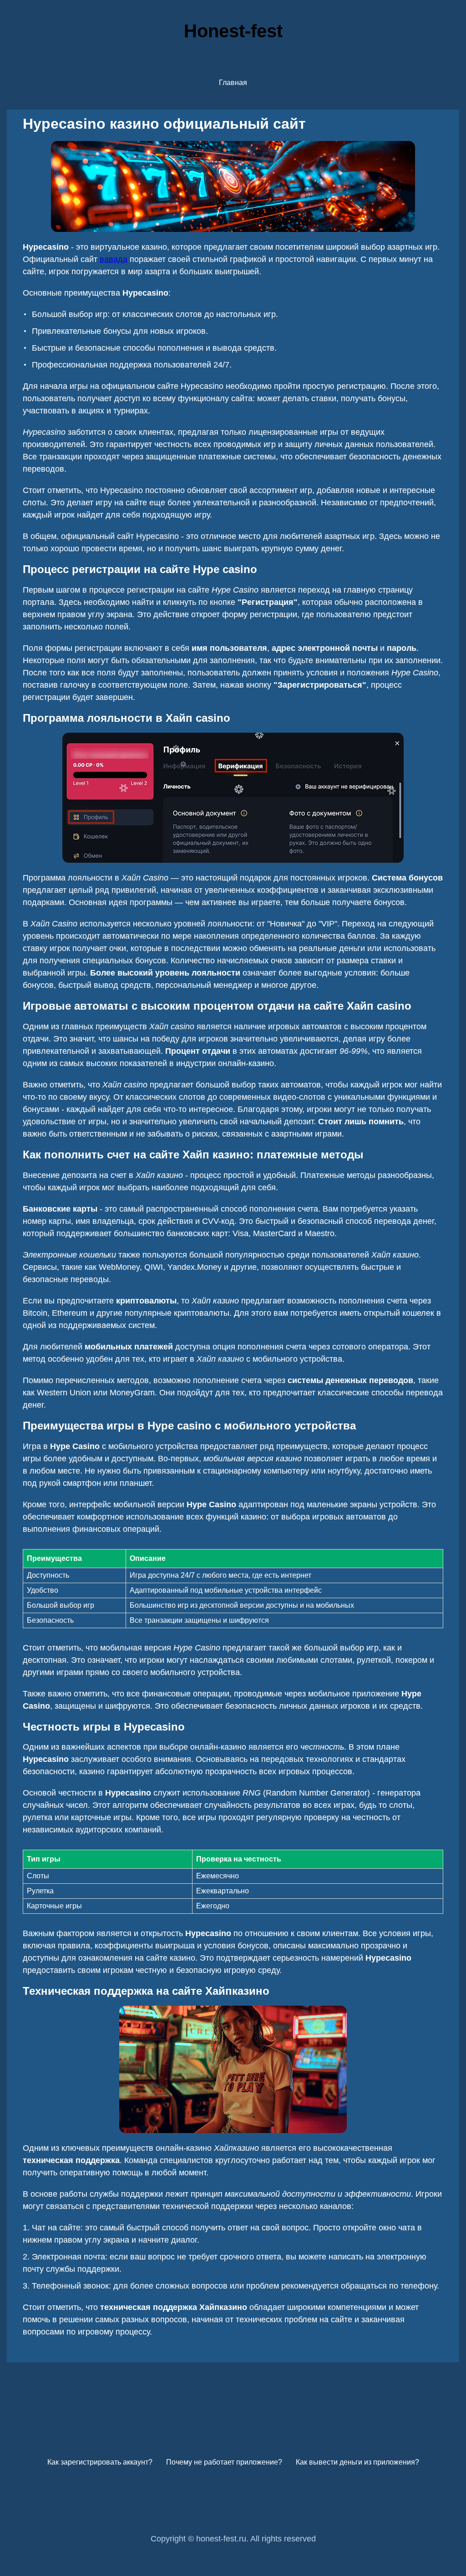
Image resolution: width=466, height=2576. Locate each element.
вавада (114, 259)
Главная (233, 83)
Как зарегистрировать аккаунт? (100, 2462)
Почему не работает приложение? (224, 2462)
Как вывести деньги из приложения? (357, 2462)
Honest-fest (233, 31)
